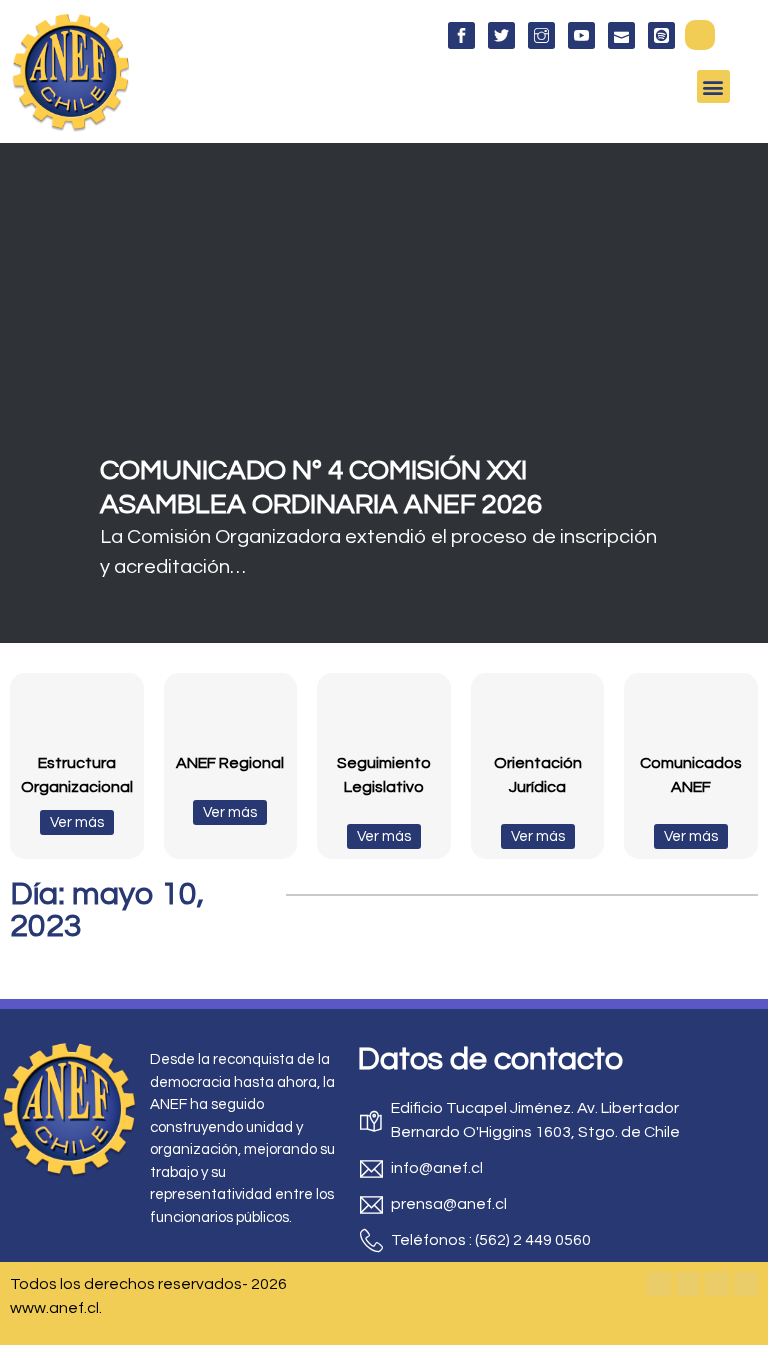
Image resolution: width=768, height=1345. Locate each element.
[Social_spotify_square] (661, 35)
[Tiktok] (746, 1284)
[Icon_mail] (621, 35)
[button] (700, 35)
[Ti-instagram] (541, 35)
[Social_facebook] (461, 35)
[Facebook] (659, 1284)
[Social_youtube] (581, 35)
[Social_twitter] (501, 35)
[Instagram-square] (717, 1284)
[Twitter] (688, 1284)
